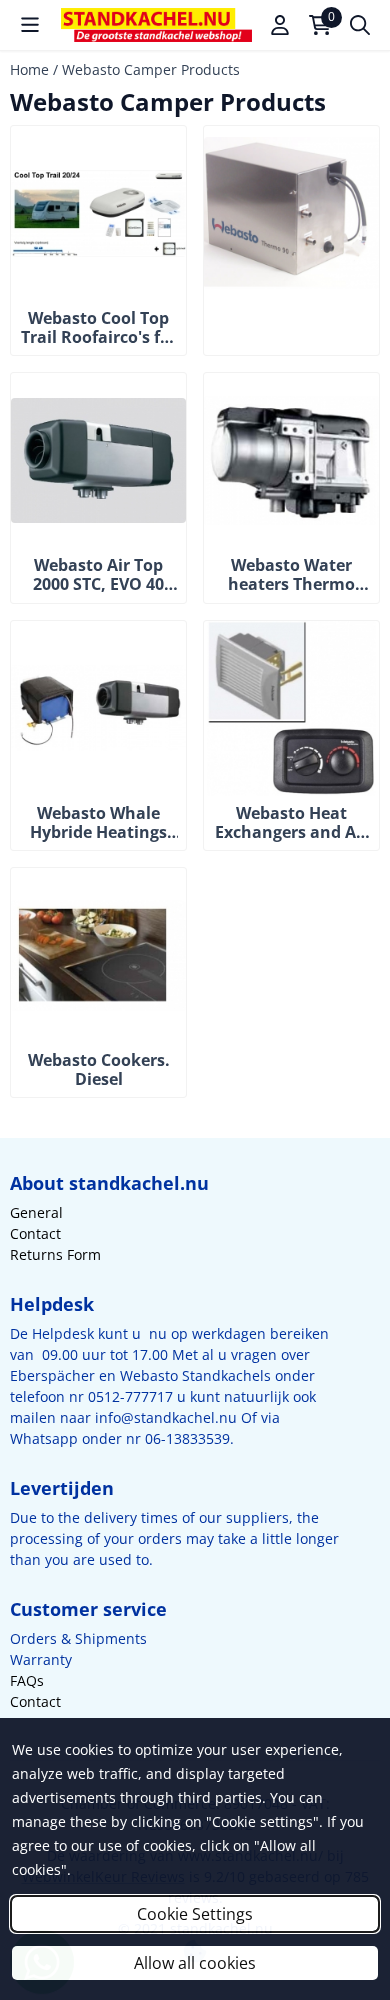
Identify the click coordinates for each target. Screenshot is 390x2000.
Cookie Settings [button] (195, 1914)
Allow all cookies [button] (195, 1963)
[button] (30, 25)
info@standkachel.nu (166, 1417)
